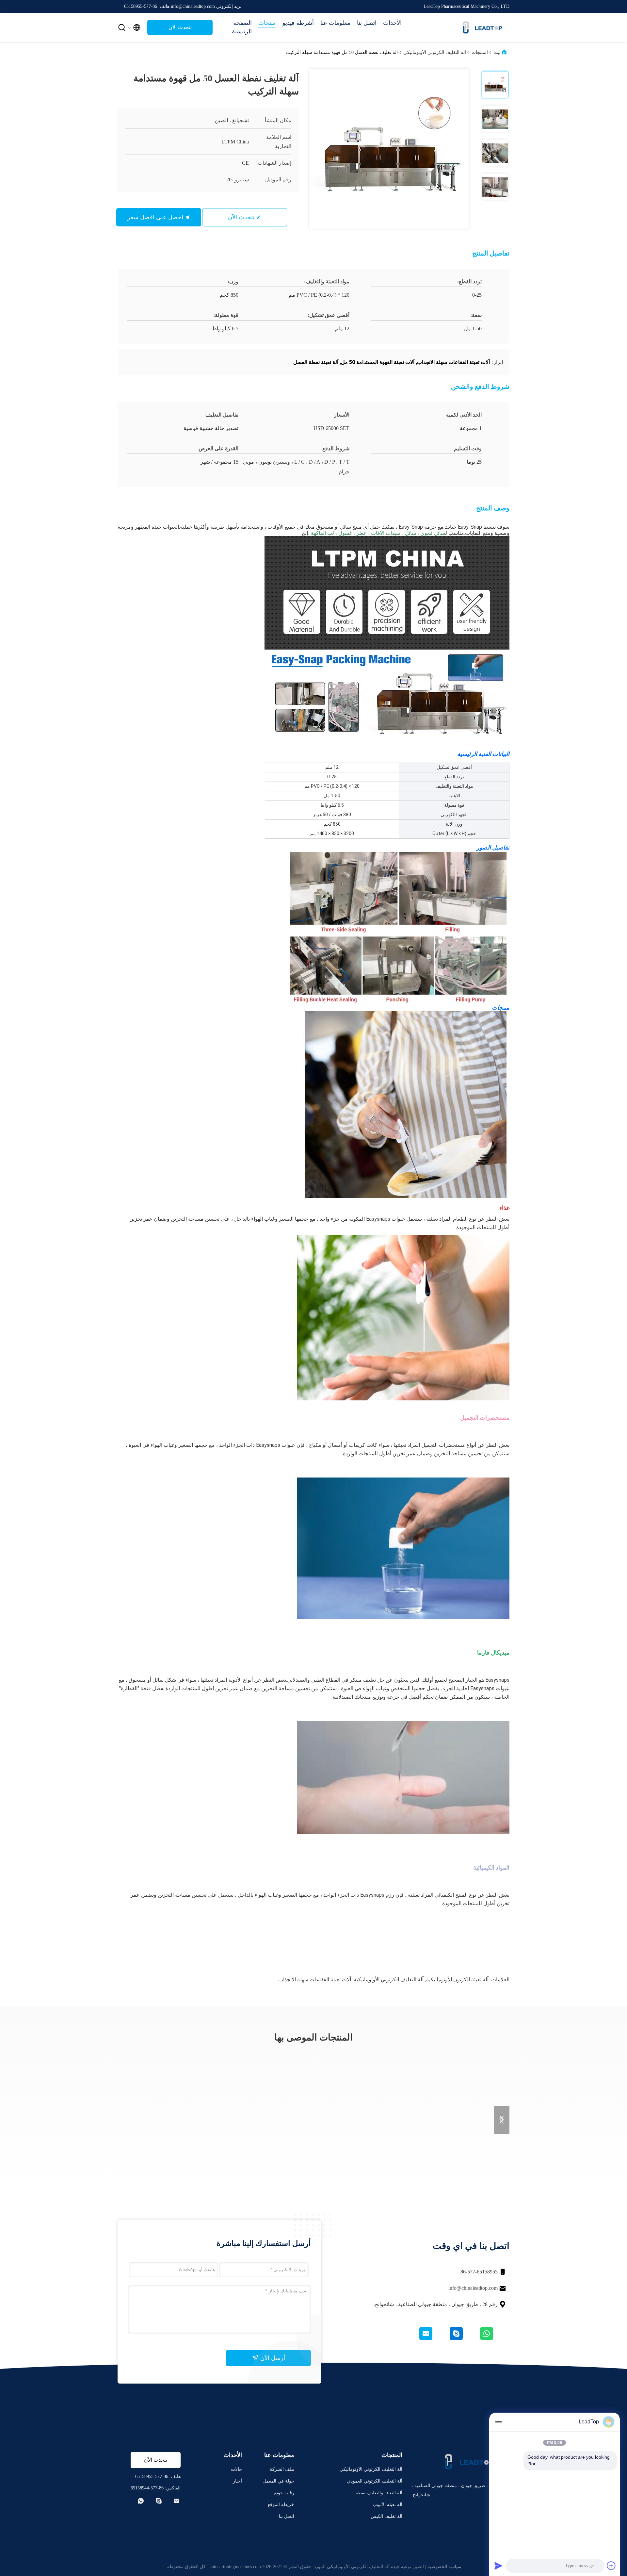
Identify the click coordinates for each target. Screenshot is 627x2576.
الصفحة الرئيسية (242, 27)
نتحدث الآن (180, 27)
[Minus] (498, 2422)
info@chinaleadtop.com (473, 2288)
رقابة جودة (284, 2493)
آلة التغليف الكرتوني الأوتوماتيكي (435, 52)
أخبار (237, 2481)
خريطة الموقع (281, 2505)
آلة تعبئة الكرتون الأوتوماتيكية (457, 1980)
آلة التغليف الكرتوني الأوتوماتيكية (389, 1980)
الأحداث (392, 23)
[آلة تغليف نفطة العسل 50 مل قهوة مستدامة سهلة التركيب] (389, 149)
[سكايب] (464, 2338)
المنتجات (480, 52)
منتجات (267, 23)
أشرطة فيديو (298, 23)
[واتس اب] (494, 2338)
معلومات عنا (335, 23)
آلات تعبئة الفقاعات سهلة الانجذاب (315, 1980)
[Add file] (611, 2566)
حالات (236, 2469)
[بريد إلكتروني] (434, 2338)
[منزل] (483, 27)
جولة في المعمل (278, 2481)
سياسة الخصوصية (444, 2567)
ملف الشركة (282, 2469)
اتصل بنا (367, 23)
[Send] (498, 2566)
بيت (497, 52)
